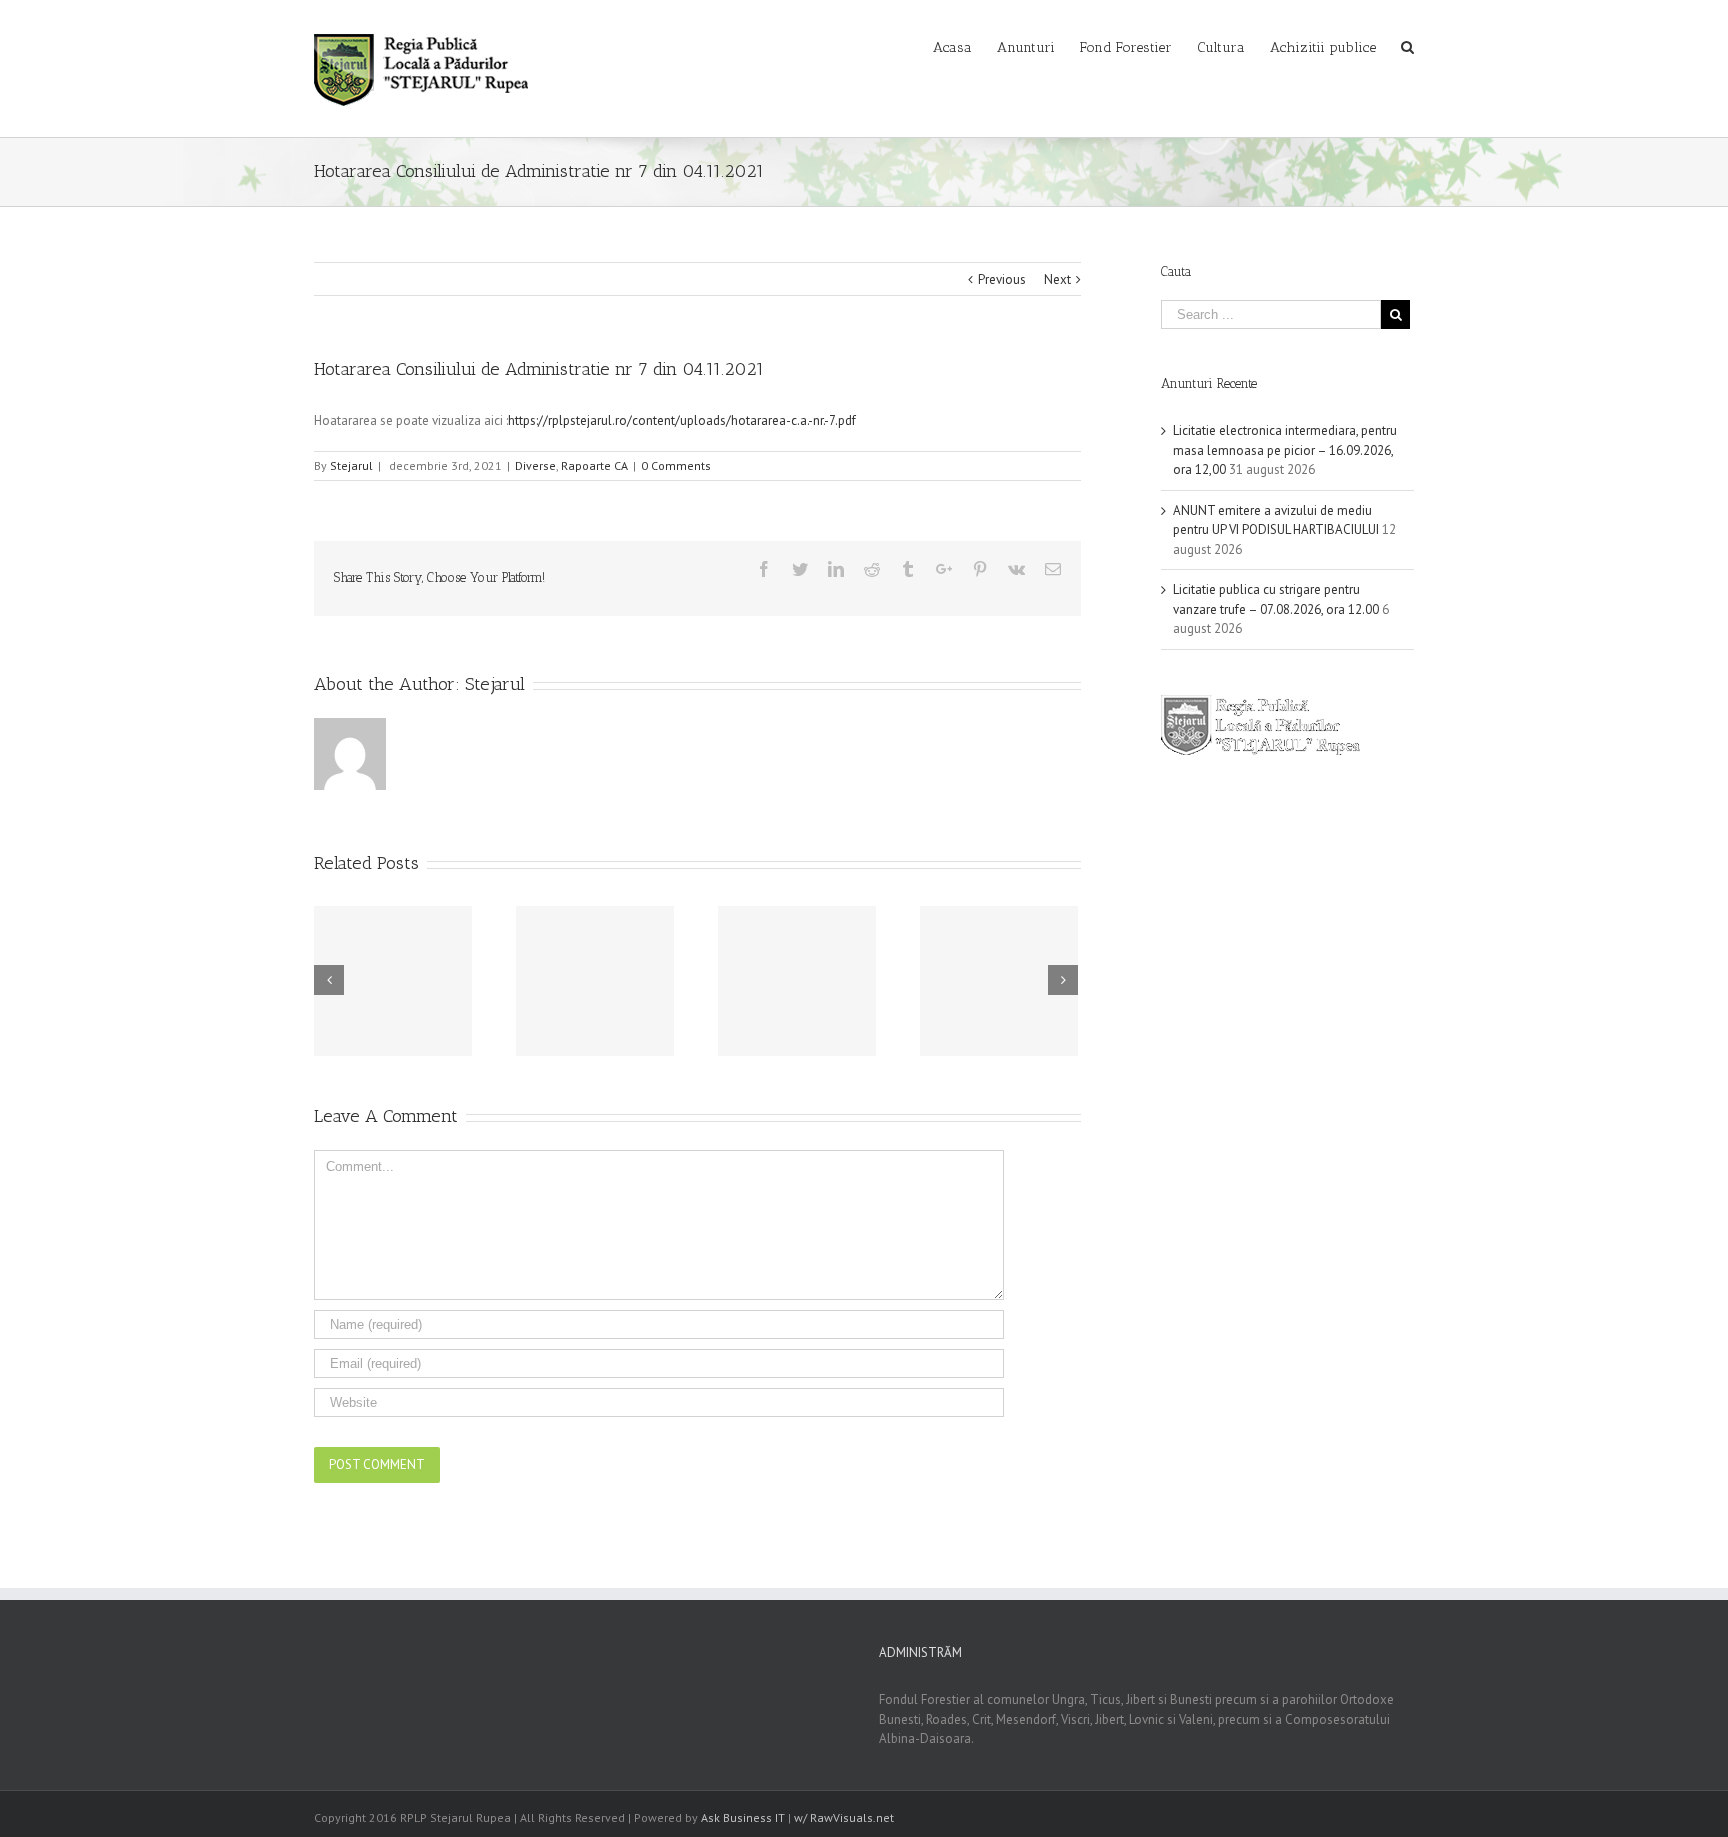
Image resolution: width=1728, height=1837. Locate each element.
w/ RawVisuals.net (844, 1817)
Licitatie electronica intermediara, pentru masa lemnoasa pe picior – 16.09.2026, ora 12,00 (1285, 450)
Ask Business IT (743, 1817)
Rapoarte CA (594, 465)
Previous (1002, 279)
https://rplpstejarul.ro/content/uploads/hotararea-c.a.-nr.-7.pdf (682, 420)
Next (1057, 279)
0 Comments (676, 465)
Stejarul (351, 465)
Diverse (535, 465)
